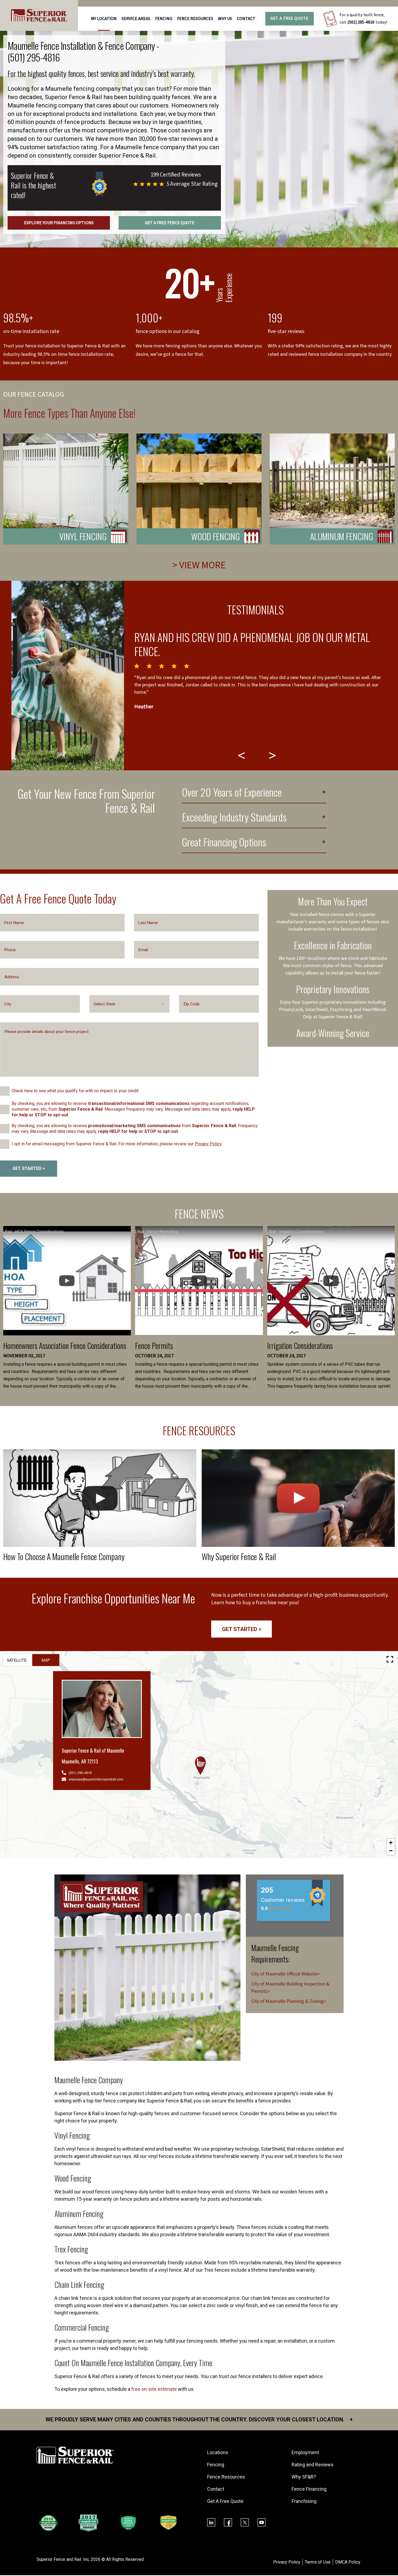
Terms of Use (318, 2562)
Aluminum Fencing (342, 536)
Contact (246, 19)
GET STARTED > (29, 1168)
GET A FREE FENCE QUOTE (170, 223)
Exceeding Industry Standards (234, 818)
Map (46, 1660)
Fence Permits (154, 1346)
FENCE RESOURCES (195, 19)
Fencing (216, 2465)
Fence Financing (309, 2489)
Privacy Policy (208, 1144)
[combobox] (129, 1004)
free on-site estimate (154, 2389)
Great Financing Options (224, 843)
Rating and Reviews (313, 2465)
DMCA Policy (348, 2562)
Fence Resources (226, 2477)
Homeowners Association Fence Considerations (65, 1346)
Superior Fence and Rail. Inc (63, 2559)
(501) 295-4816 (361, 22)
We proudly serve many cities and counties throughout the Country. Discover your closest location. (199, 2420)
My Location (104, 19)
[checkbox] (5, 1091)
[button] (200, 1766)
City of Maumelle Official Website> (286, 1974)
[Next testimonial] (273, 755)
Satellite (17, 1660)
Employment (305, 2452)
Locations (218, 2452)
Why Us (225, 19)
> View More (199, 565)
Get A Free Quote (289, 19)
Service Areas (136, 19)
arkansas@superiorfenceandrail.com (96, 1779)
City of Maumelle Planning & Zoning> (289, 2001)
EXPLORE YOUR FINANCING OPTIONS (59, 223)
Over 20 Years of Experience (232, 793)
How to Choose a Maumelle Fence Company (64, 1556)
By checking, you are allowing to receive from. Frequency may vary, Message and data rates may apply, (135, 1129)
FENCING (164, 19)
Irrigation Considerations (300, 1346)
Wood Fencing (216, 536)
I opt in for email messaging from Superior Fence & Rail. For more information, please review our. (117, 1144)
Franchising (304, 2501)
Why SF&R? (304, 2477)
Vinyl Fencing (83, 536)
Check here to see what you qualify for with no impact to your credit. (76, 1091)
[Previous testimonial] (242, 755)
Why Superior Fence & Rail (239, 1556)
